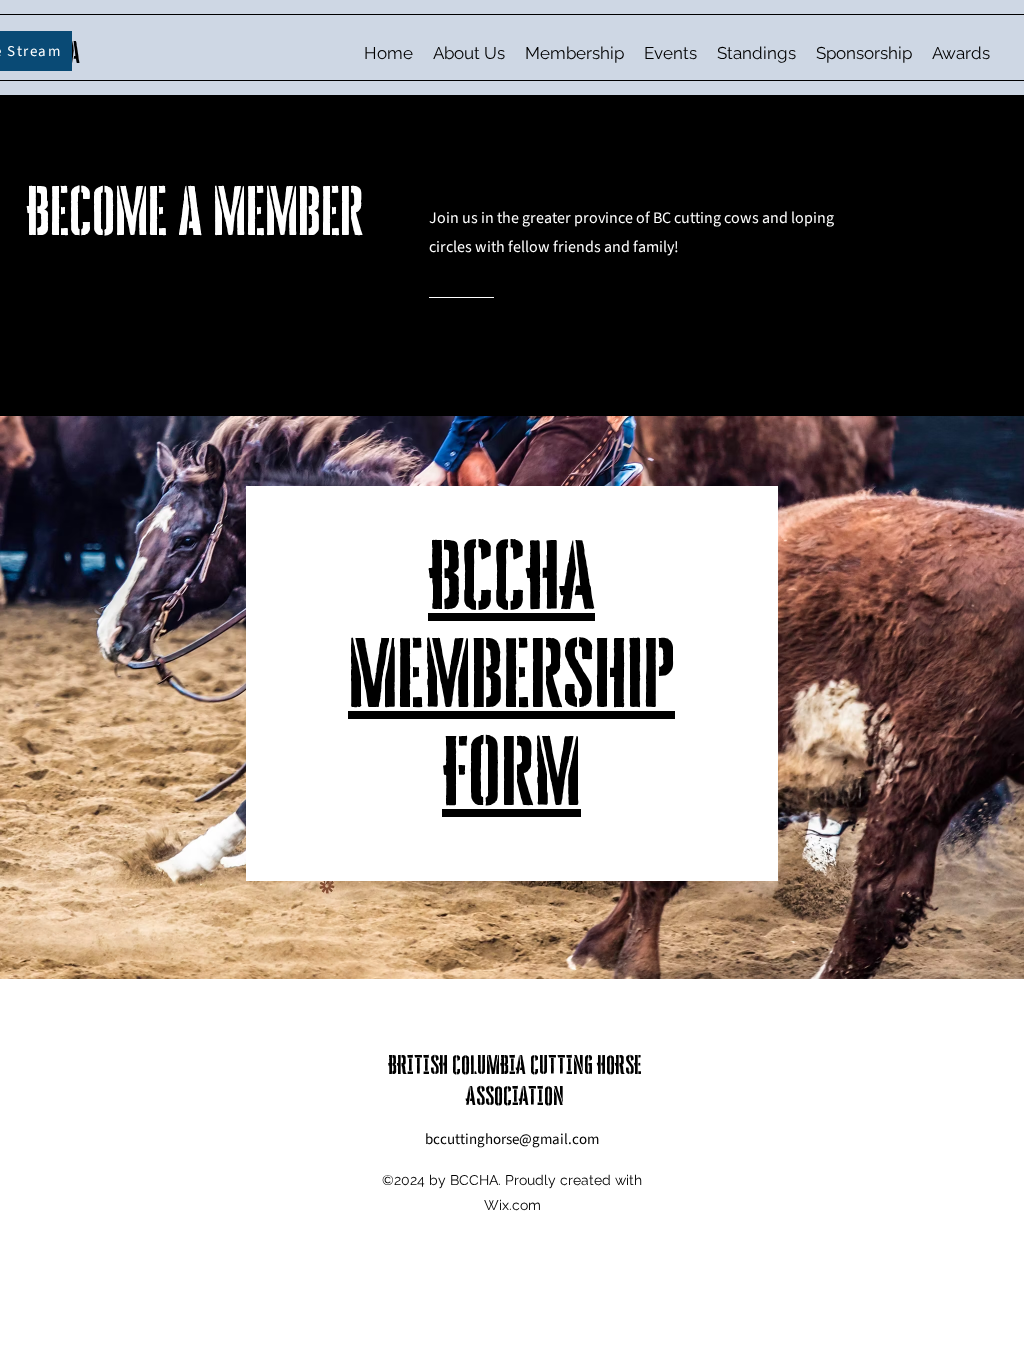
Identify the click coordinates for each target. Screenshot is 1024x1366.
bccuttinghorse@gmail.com (512, 1139)
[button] (469, 53)
